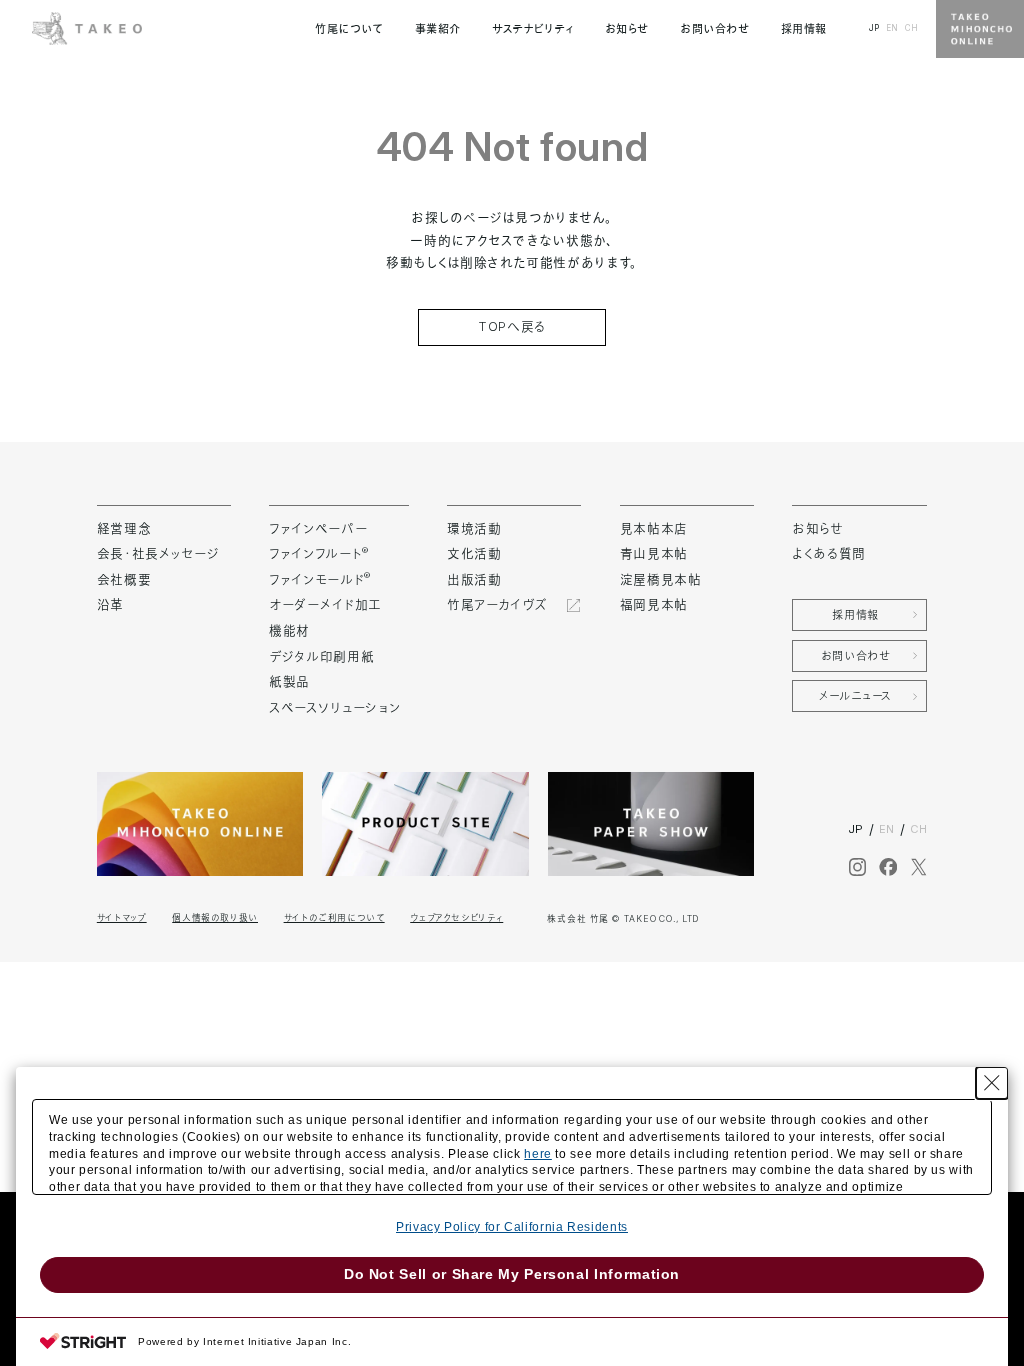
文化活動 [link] (474, 553)
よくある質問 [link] (829, 553)
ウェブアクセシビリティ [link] (456, 917)
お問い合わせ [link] (714, 29)
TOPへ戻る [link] (512, 326)
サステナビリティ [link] (532, 29)
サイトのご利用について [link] (334, 917)
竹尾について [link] (349, 29)
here (538, 1154)
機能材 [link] (289, 630)
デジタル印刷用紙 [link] (321, 656)
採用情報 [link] (804, 29)
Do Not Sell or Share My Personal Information (512, 1274)
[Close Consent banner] (992, 1083)
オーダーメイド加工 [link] (325, 604)
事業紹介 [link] (438, 29)
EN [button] (892, 28)
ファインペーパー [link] (318, 528)
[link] (87, 27)
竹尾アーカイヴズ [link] (497, 604)
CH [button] (911, 28)
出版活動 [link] (474, 579)
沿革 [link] (110, 604)
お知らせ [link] (627, 29)
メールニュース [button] (855, 696)
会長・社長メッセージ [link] (158, 553)
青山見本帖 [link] (654, 553)
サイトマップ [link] (122, 917)
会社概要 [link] (124, 579)
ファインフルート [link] (319, 553)
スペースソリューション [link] (334, 707)
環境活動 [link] (474, 528)
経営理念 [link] (124, 528)
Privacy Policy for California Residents (512, 1227)
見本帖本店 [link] (654, 528)
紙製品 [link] (289, 681)
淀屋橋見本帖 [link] (661, 579)
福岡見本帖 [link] (654, 604)
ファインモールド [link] (320, 579)
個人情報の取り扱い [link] (215, 917)
